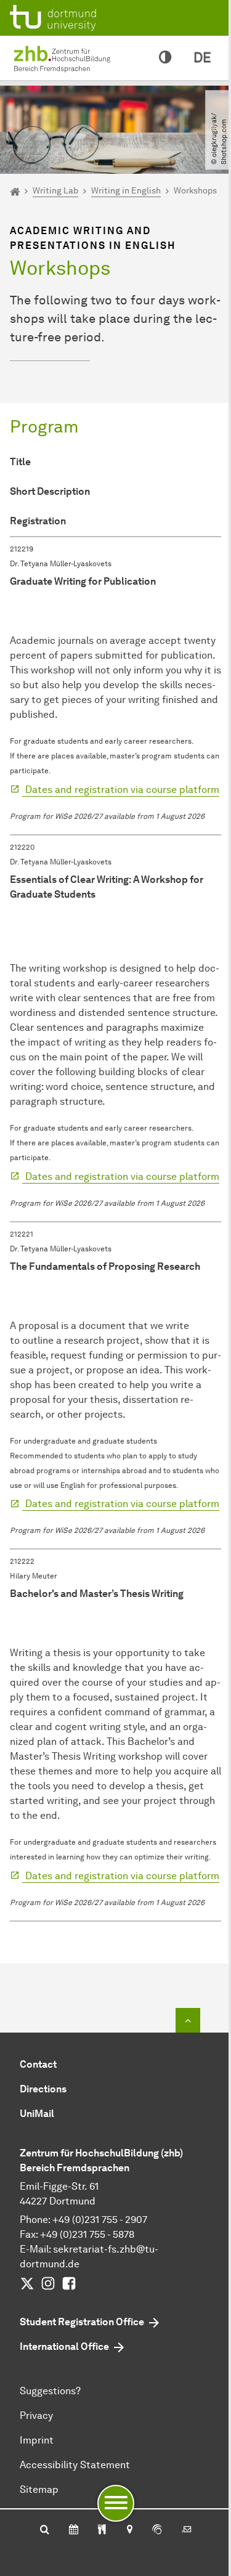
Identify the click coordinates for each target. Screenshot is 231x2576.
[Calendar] (74, 2530)
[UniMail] (187, 2530)
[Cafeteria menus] (102, 2530)
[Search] (45, 2530)
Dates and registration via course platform (121, 790)
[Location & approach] (129, 2530)
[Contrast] (165, 58)
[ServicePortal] (157, 2530)
